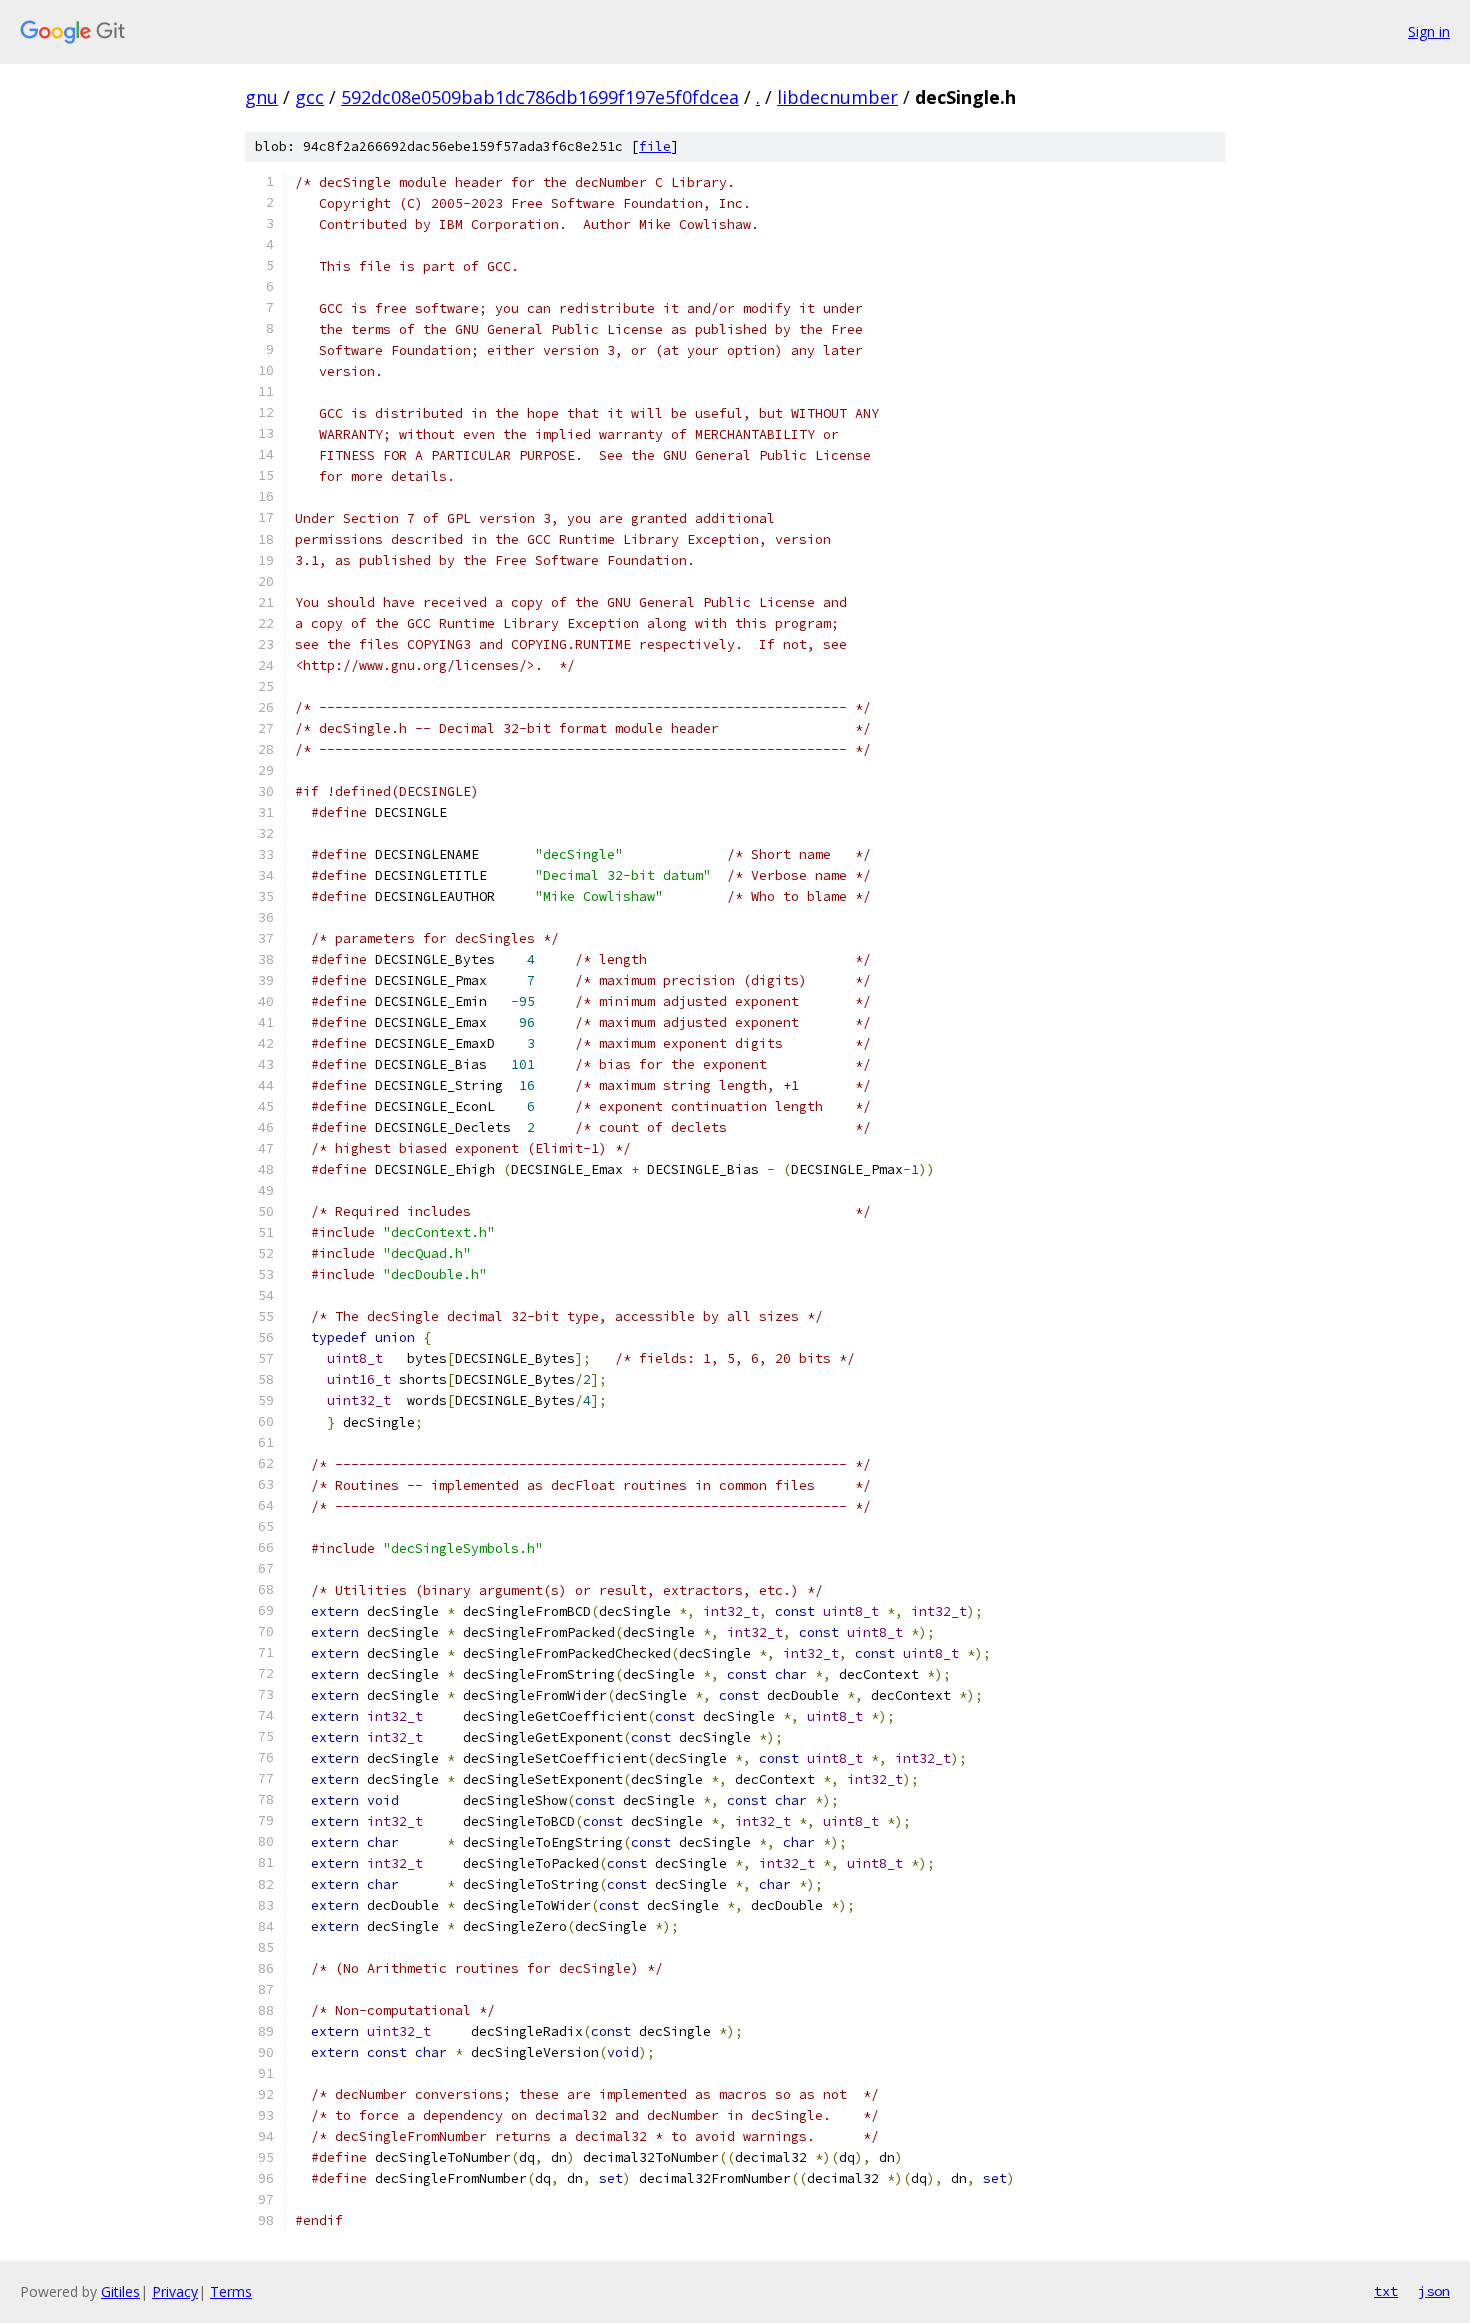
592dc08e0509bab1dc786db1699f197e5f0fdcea (540, 97)
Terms (231, 2291)
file (655, 146)
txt (1386, 2291)
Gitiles (120, 2291)
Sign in (1429, 31)
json (1434, 2291)
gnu (261, 97)
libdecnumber (837, 97)
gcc (309, 97)
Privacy (175, 2291)
